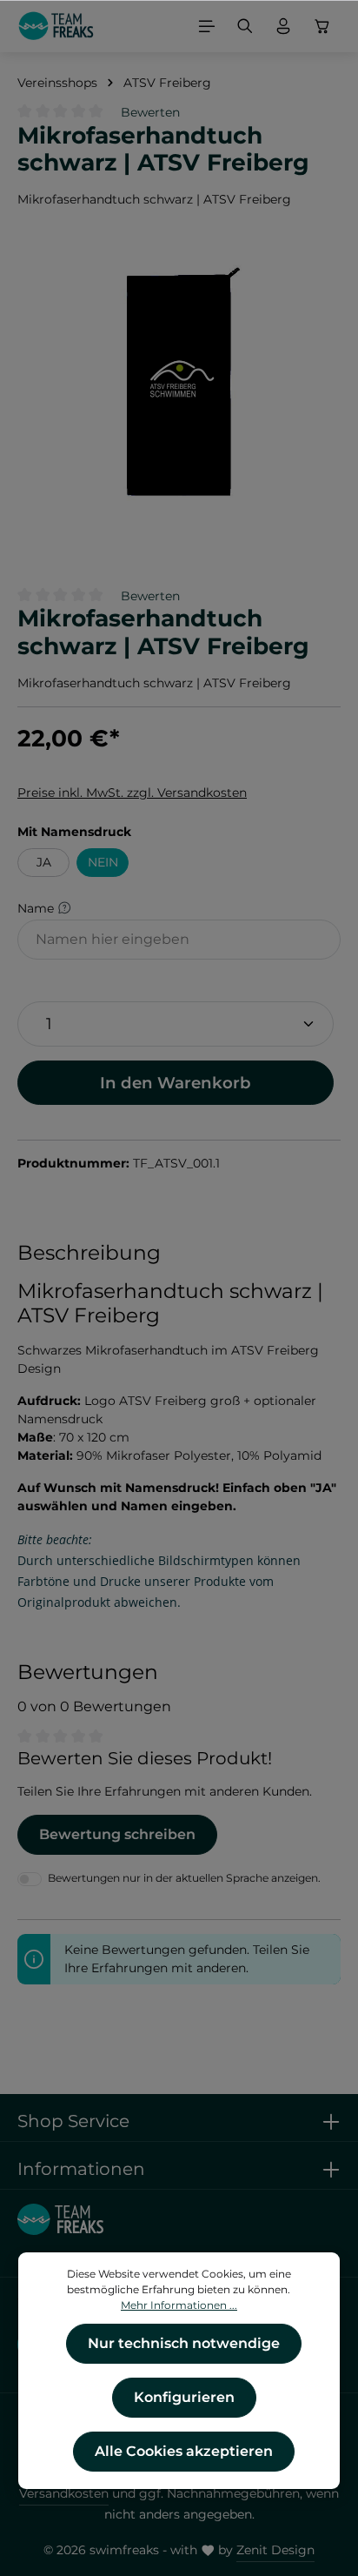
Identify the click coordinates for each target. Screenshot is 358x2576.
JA (44, 862)
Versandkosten (64, 2493)
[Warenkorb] (322, 26)
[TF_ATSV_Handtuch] (179, 384)
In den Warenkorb (176, 1083)
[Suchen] (245, 26)
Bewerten (150, 112)
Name (37, 907)
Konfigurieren (184, 2397)
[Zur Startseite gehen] (56, 26)
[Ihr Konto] (283, 26)
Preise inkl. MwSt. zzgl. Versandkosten (132, 793)
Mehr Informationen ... (179, 2305)
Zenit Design (275, 2550)
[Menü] (207, 26)
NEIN (103, 862)
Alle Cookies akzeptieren (184, 2451)
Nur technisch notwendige (184, 2343)
